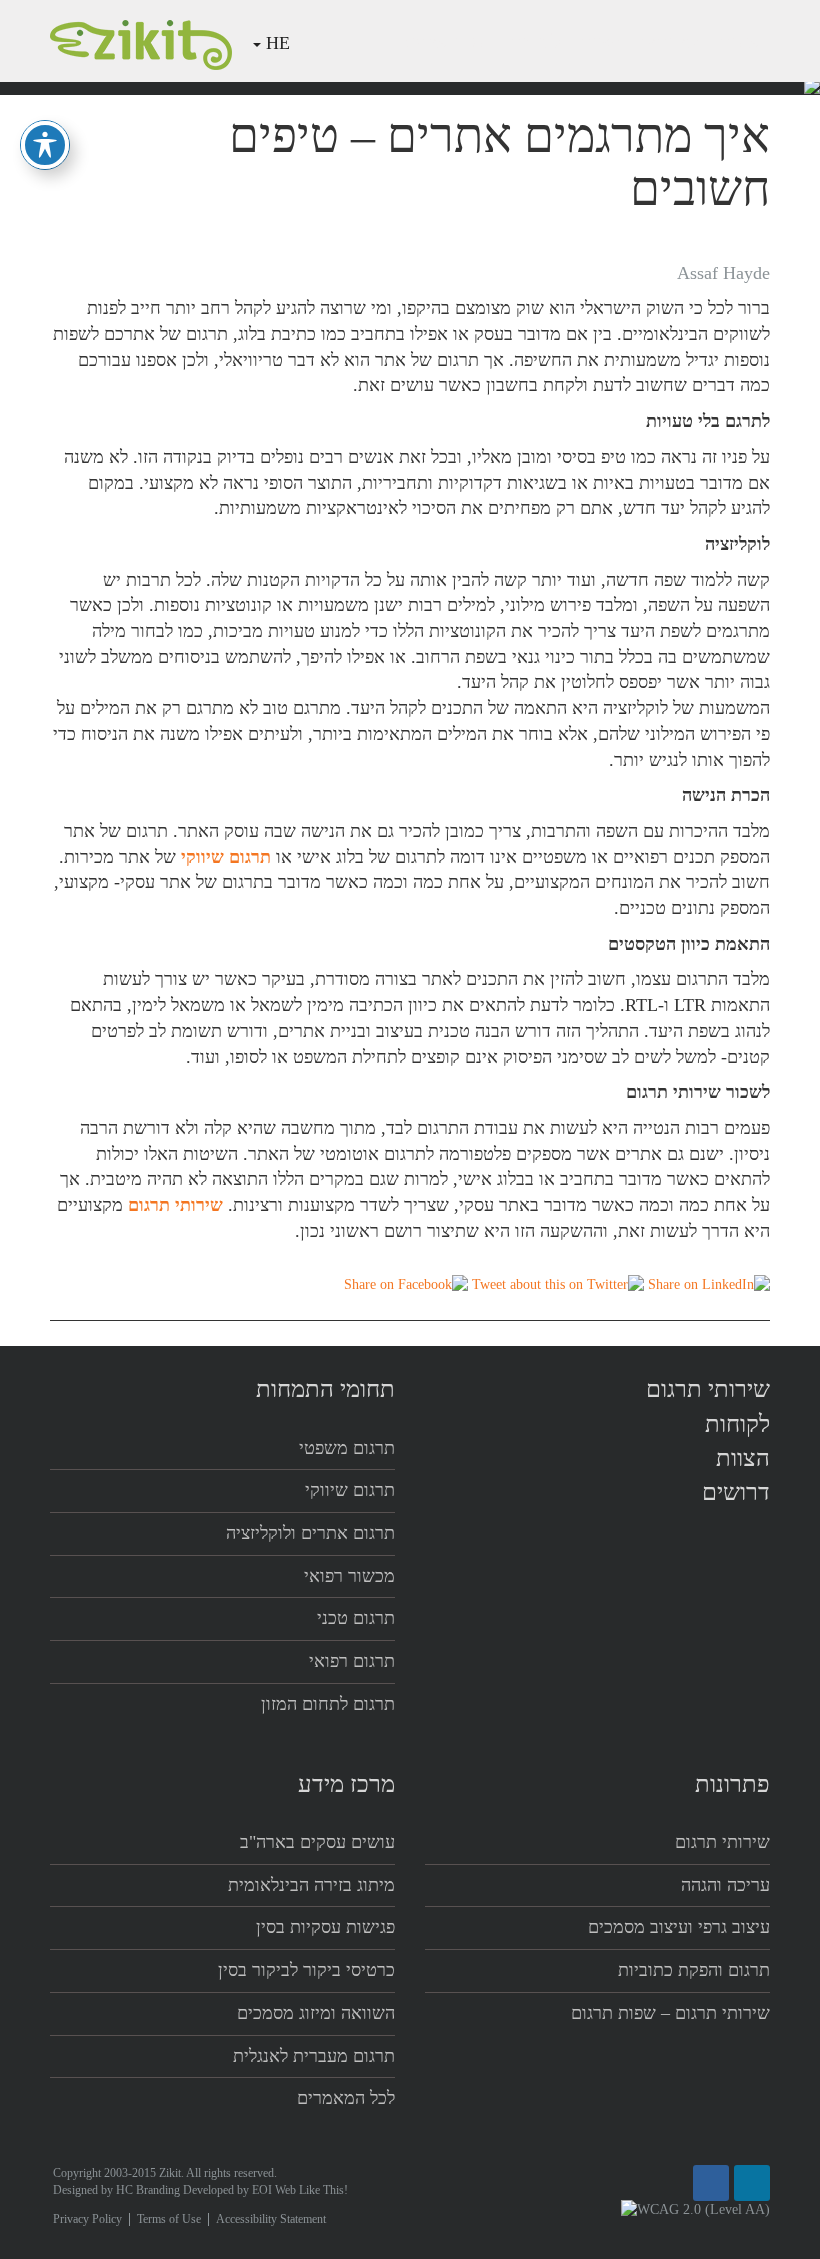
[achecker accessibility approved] (695, 2209)
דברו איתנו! (444, 42)
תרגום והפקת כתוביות (694, 1970)
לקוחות (535, 42)
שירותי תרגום (708, 1389)
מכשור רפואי (349, 1576)
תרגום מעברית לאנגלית (314, 2056)
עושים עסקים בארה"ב (317, 1842)
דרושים (736, 1492)
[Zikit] (141, 42)
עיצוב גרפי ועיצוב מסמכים (679, 1927)
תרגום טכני (356, 1618)
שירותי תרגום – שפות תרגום (670, 2013)
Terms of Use (169, 2219)
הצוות (600, 42)
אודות (739, 42)
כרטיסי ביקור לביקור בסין (306, 1970)
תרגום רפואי (352, 1661)
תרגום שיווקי (350, 1490)
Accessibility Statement (271, 2219)
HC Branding (148, 2190)
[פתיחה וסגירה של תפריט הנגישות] (45, 145)
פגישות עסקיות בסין (325, 1927)
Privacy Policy (87, 2219)
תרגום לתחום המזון (328, 1704)
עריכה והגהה (725, 1885)
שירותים (669, 42)
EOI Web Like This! (300, 2190)
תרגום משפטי (347, 1448)
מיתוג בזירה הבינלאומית (311, 1885)
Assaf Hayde (723, 273)
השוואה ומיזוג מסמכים (316, 2013)
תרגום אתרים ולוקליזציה (310, 1533)
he (278, 43)
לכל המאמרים (346, 2098)
